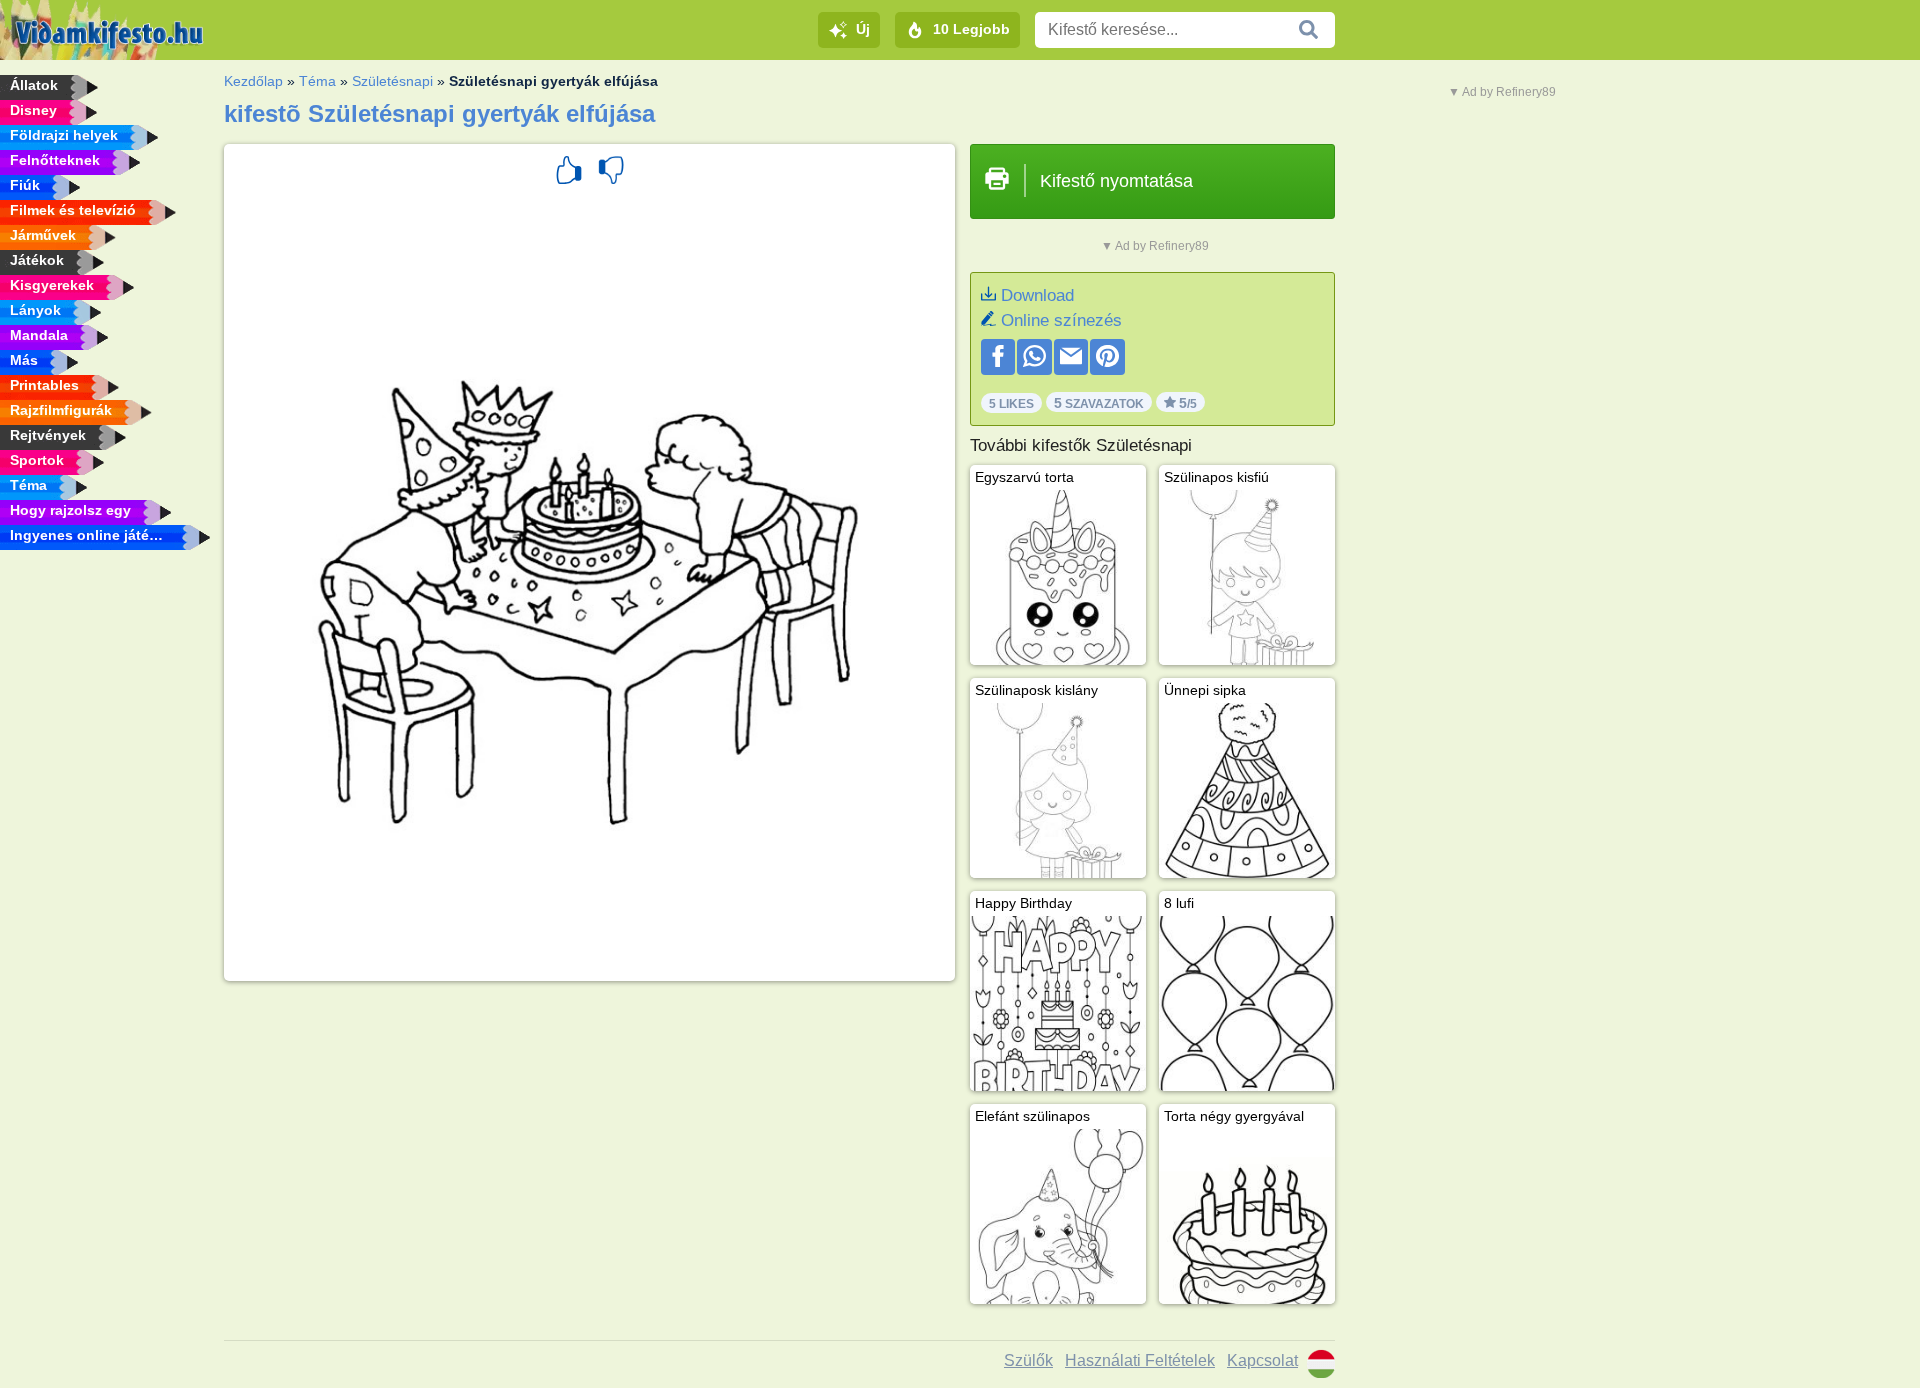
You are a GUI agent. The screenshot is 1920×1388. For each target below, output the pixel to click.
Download (1037, 295)
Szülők (1028, 1360)
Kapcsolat (1262, 1360)
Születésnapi (392, 81)
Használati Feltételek (1140, 1360)
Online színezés (1061, 320)
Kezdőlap (253, 81)
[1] (569, 173)
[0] (611, 173)
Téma (317, 81)
